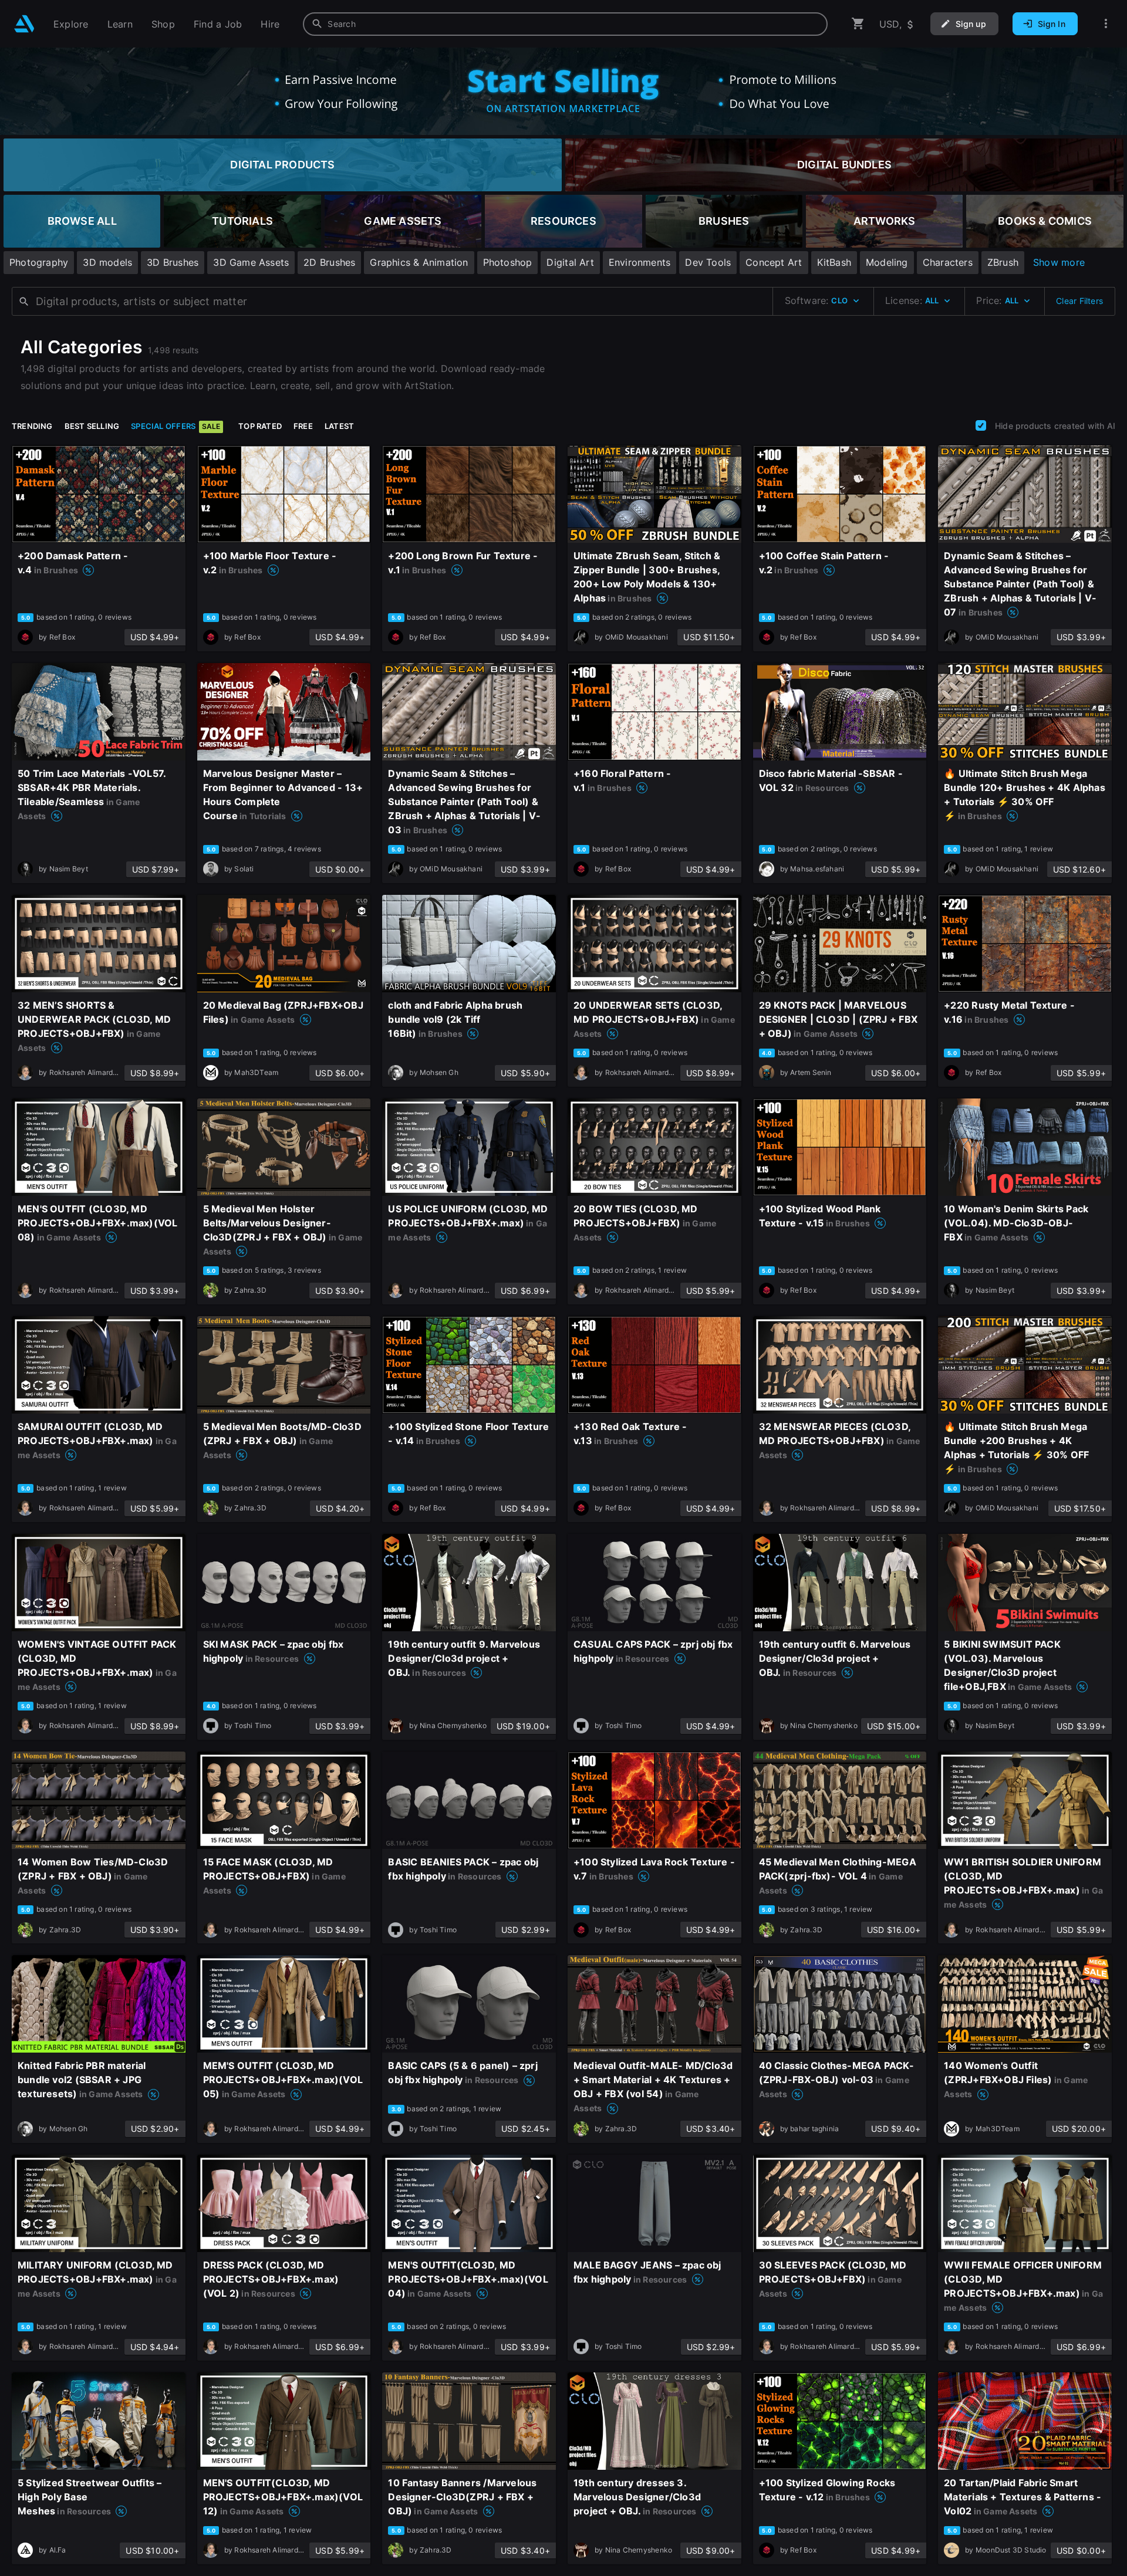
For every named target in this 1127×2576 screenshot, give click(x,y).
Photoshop (508, 262)
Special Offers (176, 426)
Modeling (887, 262)
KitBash (834, 262)
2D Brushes (329, 262)
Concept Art (774, 262)
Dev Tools (708, 262)
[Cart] (858, 24)
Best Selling (92, 426)
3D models (107, 262)
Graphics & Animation (419, 262)
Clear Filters (1079, 301)
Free (303, 426)
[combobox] (565, 24)
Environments (640, 262)
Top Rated (260, 426)
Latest (339, 426)
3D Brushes (173, 262)
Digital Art (570, 262)
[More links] (1106, 24)
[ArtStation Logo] (24, 24)
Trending (32, 426)
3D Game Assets (251, 262)
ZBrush (1003, 262)
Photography (39, 262)
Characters (948, 262)
